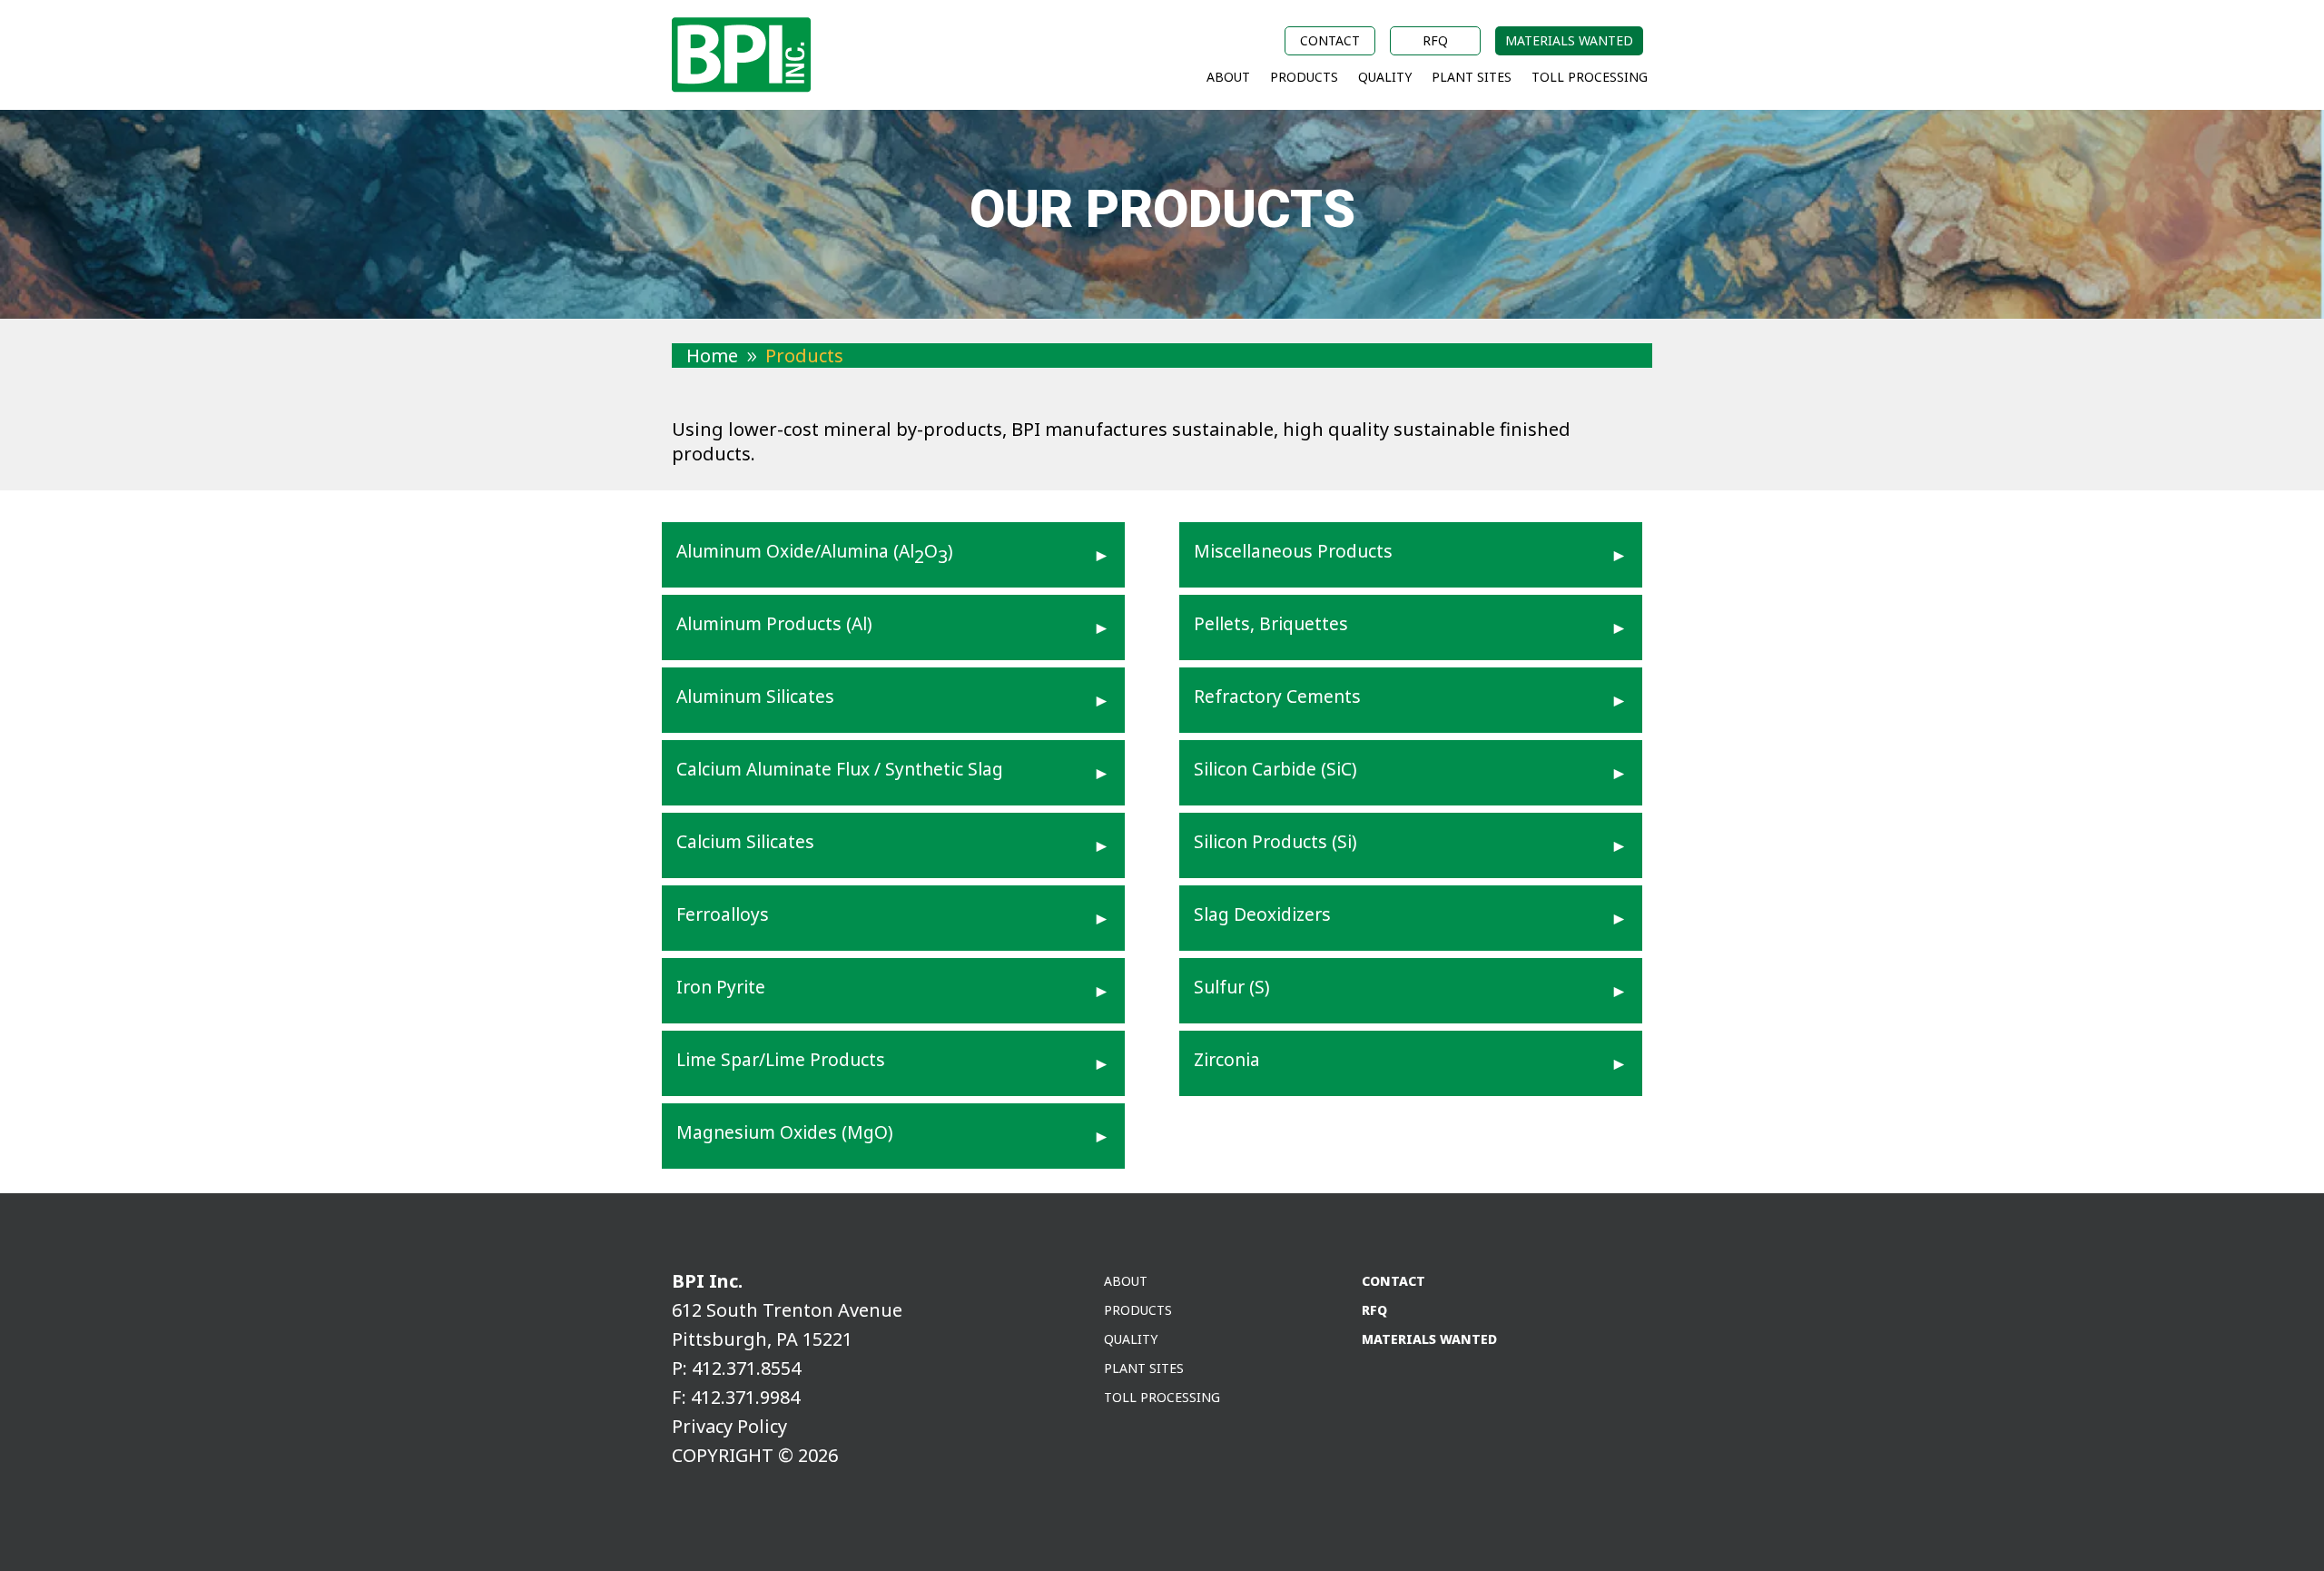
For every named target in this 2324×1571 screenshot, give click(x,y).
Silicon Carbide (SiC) (1275, 769)
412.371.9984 (745, 1397)
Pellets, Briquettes (1271, 623)
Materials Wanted (1569, 42)
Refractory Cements (1277, 696)
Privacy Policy (729, 1426)
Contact (1330, 42)
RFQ (1435, 42)
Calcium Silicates (745, 841)
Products (1304, 78)
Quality (1385, 78)
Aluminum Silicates (755, 696)
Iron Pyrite (721, 987)
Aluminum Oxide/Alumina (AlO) (815, 553)
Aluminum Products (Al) (774, 623)
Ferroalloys (723, 914)
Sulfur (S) (1232, 987)
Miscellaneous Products (1293, 551)
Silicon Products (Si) (1275, 841)
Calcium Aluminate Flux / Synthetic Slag (840, 769)
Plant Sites (1472, 78)
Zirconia (1227, 1059)
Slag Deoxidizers (1262, 914)
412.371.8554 (746, 1368)
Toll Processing (1590, 78)
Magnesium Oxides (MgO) (785, 1132)
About (1228, 78)
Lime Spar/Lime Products (781, 1059)
